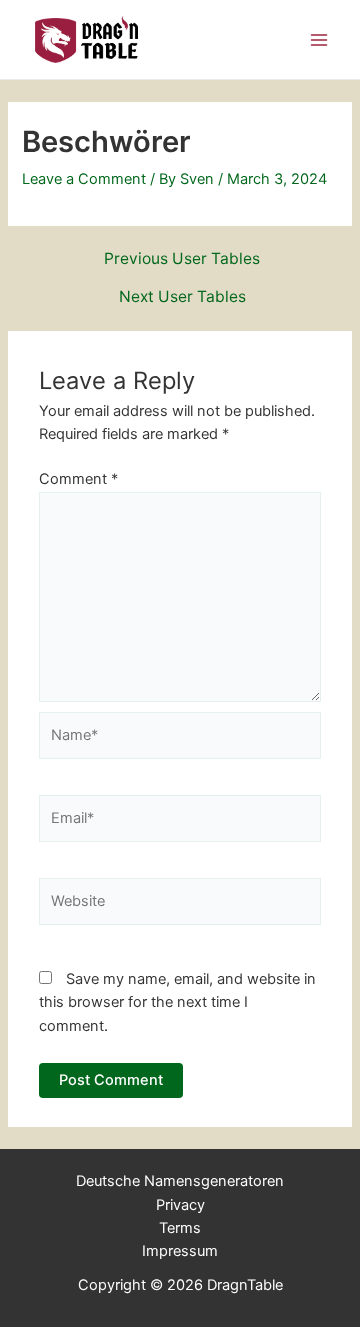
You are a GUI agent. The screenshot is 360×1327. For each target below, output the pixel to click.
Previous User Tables (182, 259)
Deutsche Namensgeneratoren (180, 1181)
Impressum (180, 1251)
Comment (78, 479)
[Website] (180, 905)
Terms (180, 1228)
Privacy (180, 1205)
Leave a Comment (84, 179)
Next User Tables (182, 297)
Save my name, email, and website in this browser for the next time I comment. (177, 1002)
